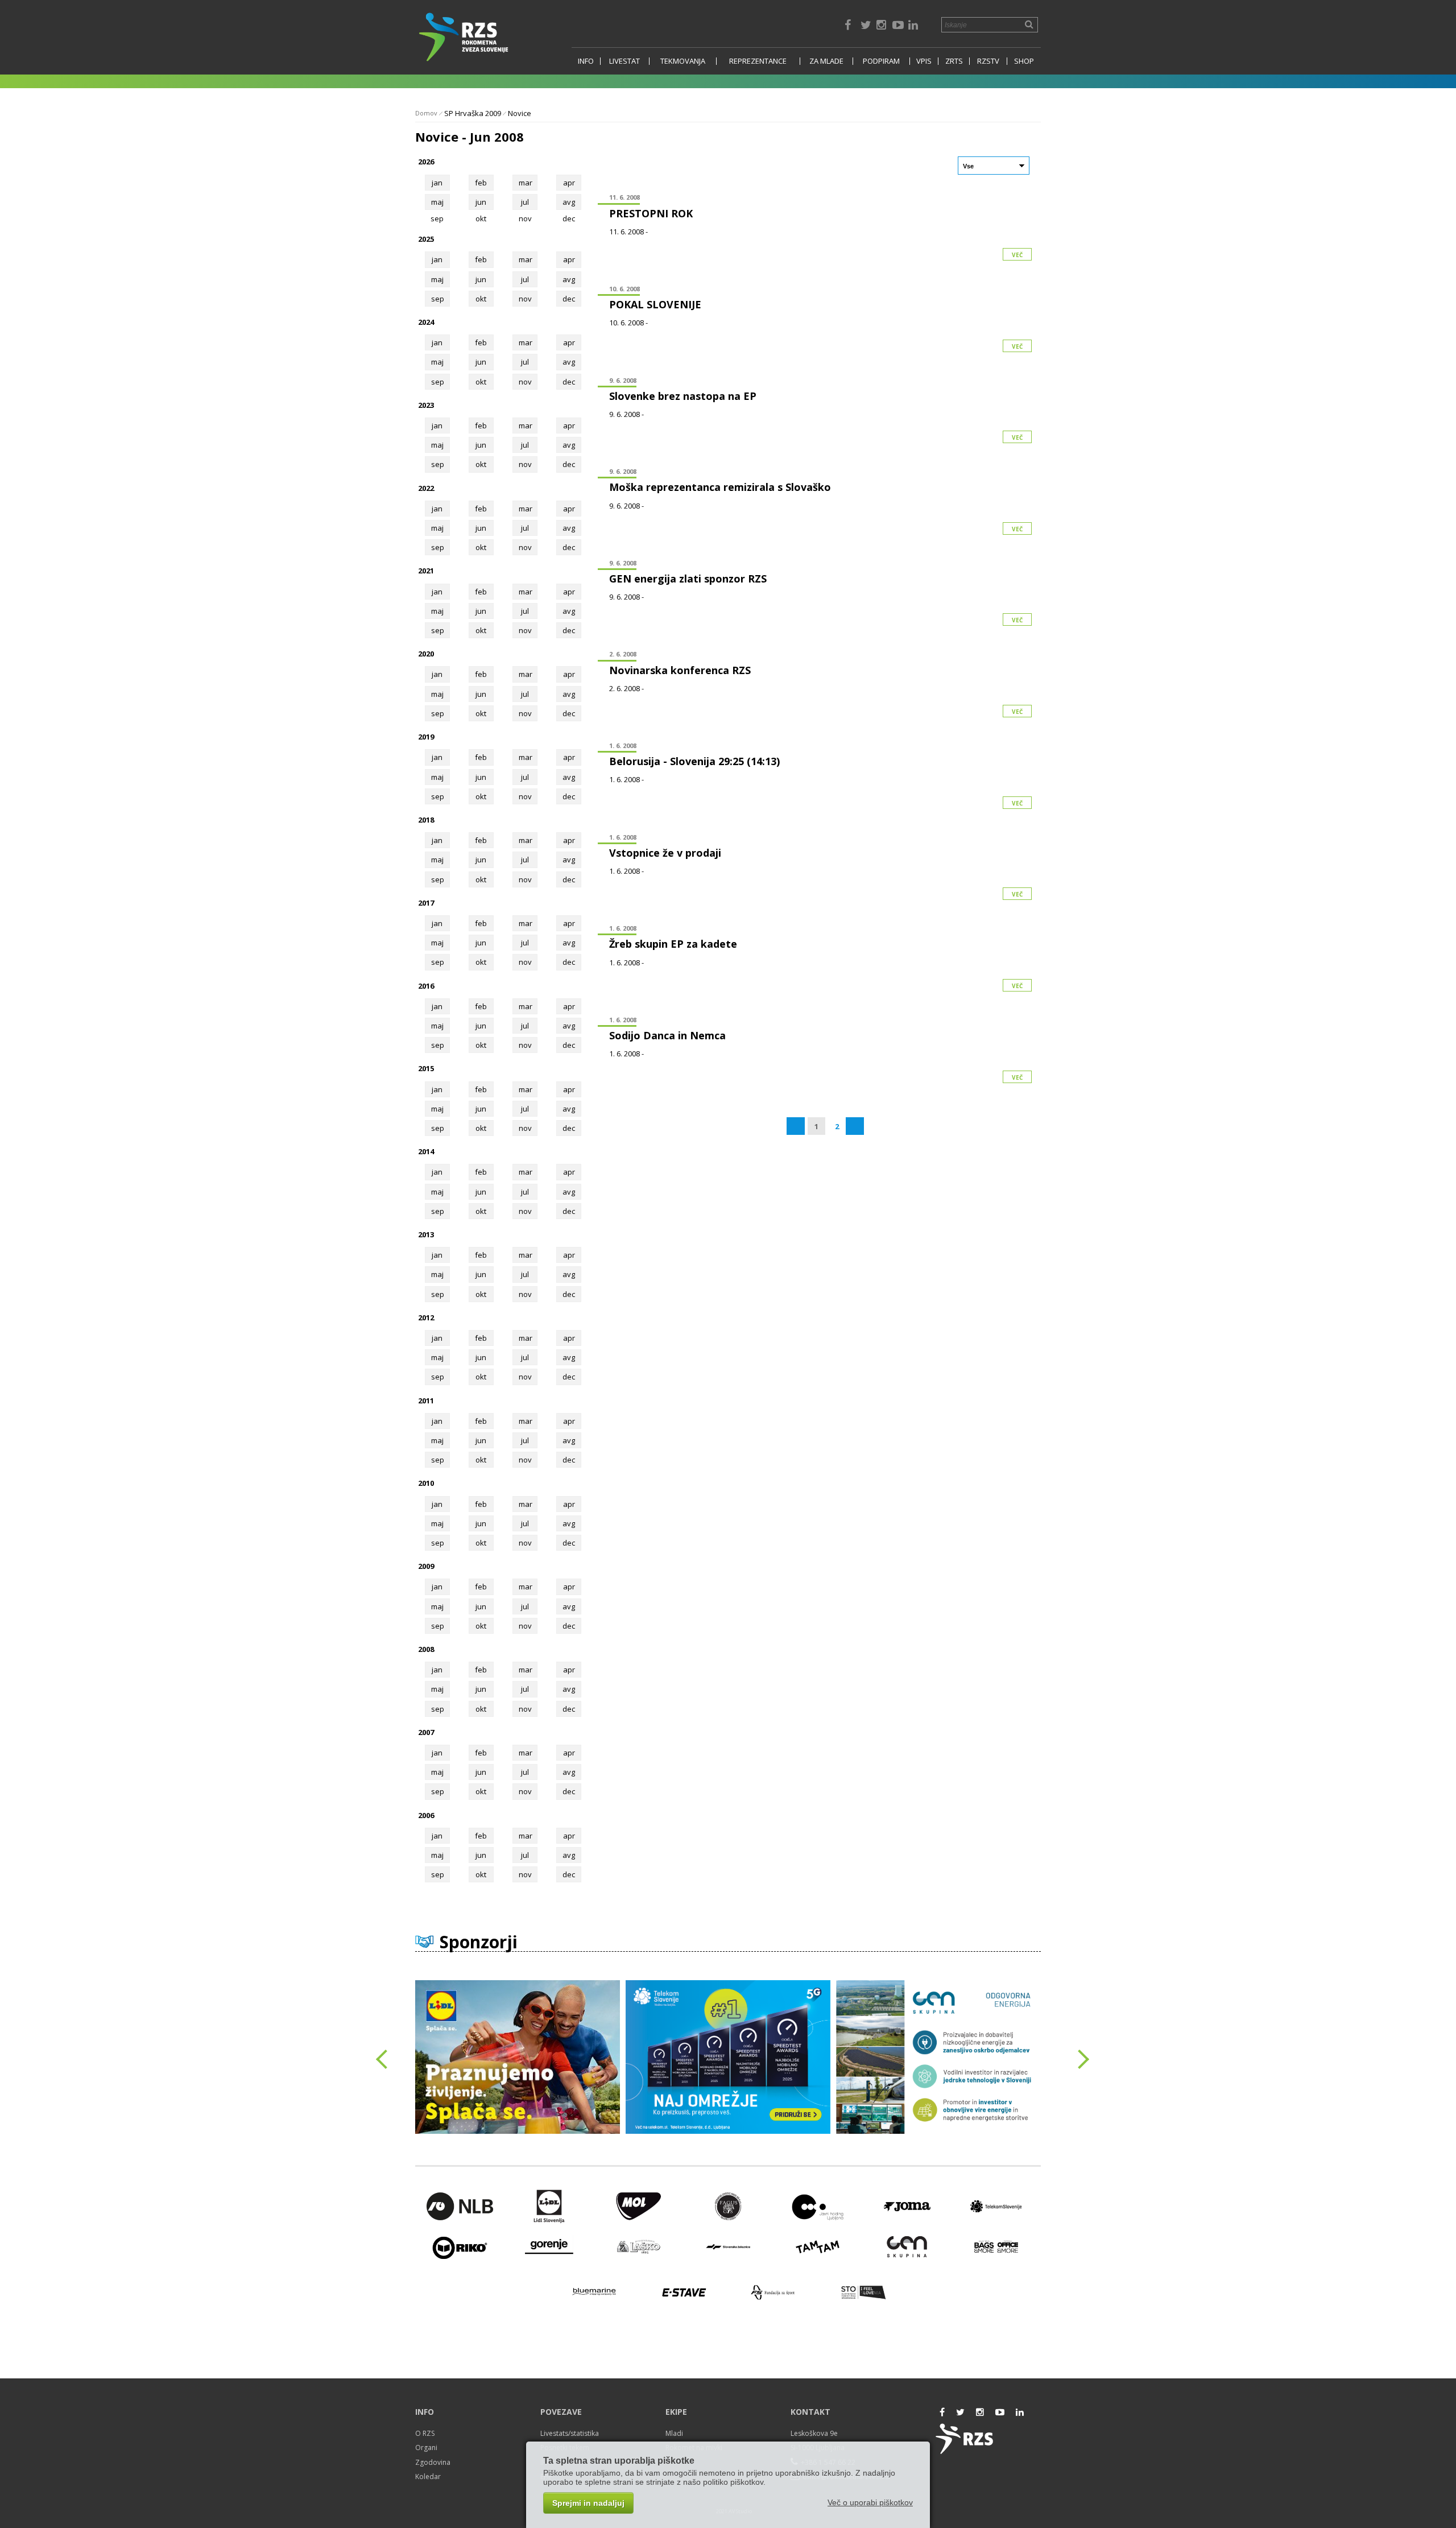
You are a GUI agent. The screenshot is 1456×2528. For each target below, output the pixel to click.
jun (481, 202)
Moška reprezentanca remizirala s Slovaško (720, 487)
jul (525, 202)
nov (525, 299)
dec (569, 299)
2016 (426, 986)
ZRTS (954, 61)
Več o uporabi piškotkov (870, 2502)
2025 (426, 239)
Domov (426, 113)
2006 (426, 1815)
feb (481, 183)
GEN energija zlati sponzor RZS (688, 579)
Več (1017, 255)
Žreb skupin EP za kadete (673, 944)
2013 (426, 1234)
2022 (426, 488)
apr (569, 183)
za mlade (826, 61)
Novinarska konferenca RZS (680, 670)
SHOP (1024, 61)
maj (437, 202)
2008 (426, 1649)
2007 (426, 1732)
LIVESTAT (624, 61)
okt (481, 299)
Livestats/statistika (570, 2433)
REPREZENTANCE (758, 61)
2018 (426, 820)
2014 (426, 1151)
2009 (426, 1566)
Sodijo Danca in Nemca (667, 1035)
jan (437, 183)
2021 (426, 571)
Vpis (924, 61)
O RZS (425, 2433)
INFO (586, 61)
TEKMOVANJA (683, 61)
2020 (426, 654)
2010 (426, 1483)
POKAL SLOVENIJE (655, 304)
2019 (426, 737)
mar (526, 183)
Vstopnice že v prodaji (665, 853)
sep (438, 299)
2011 (426, 1401)
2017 (426, 903)
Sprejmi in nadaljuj (588, 2503)
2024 (426, 322)
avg (569, 202)
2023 (426, 405)
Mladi (674, 2433)
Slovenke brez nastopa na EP (683, 396)
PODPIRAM (881, 61)
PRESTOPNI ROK (651, 213)
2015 (426, 1068)
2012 (426, 1317)
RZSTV (988, 61)
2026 (426, 162)
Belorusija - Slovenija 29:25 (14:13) (694, 761)
